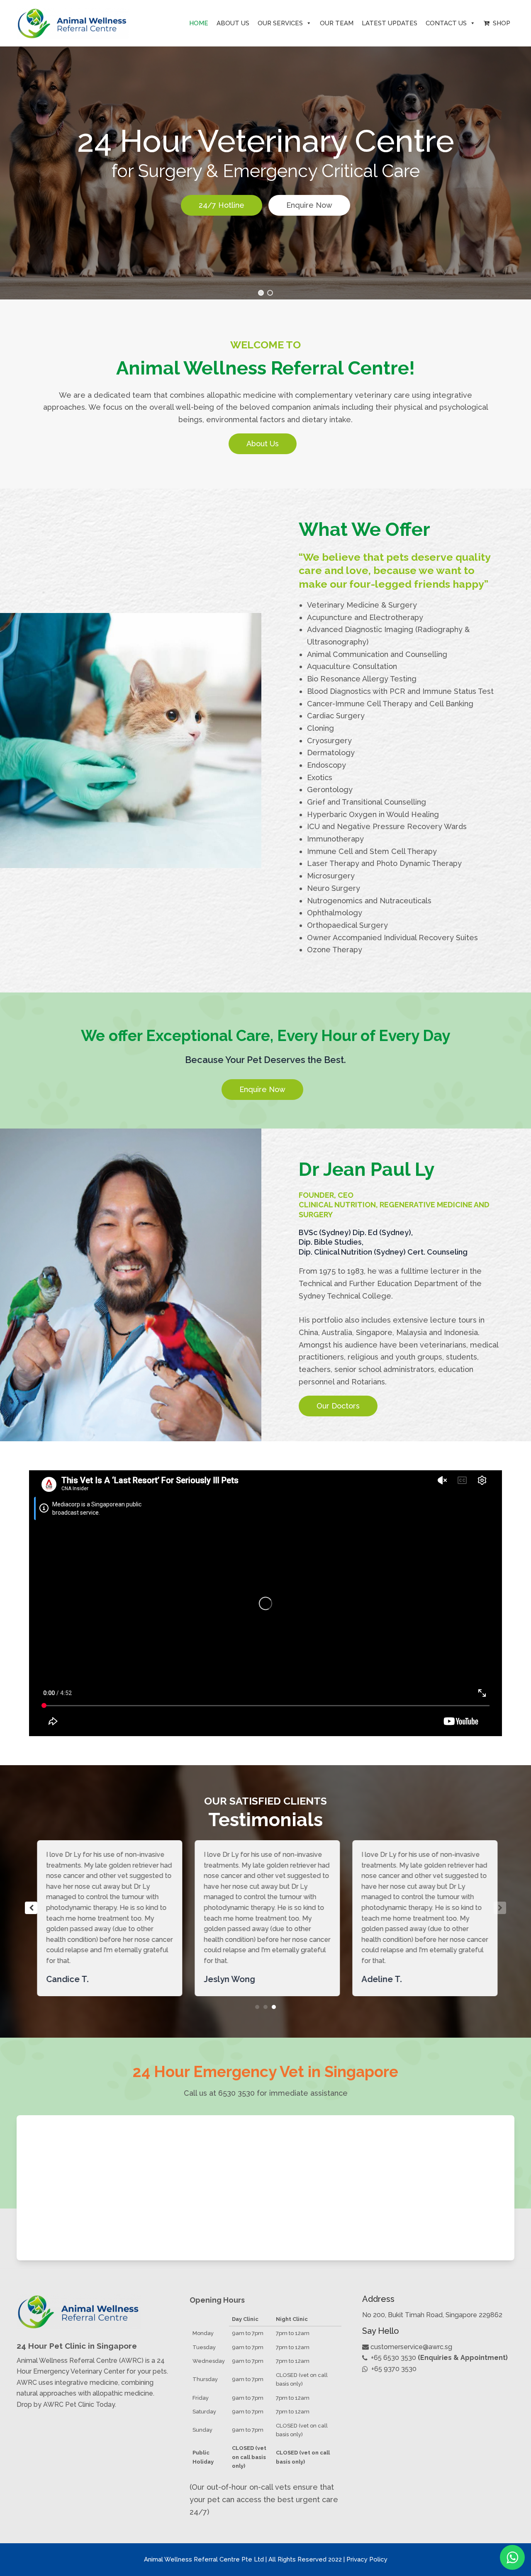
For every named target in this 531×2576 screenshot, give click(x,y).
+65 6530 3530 (393, 2358)
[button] (261, 293)
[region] (265, 167)
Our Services (280, 23)
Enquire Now (309, 205)
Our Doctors (338, 1406)
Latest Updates (390, 23)
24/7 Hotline (222, 205)
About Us (233, 23)
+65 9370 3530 (394, 2369)
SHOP (500, 23)
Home (199, 23)
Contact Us (446, 23)
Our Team (337, 23)
